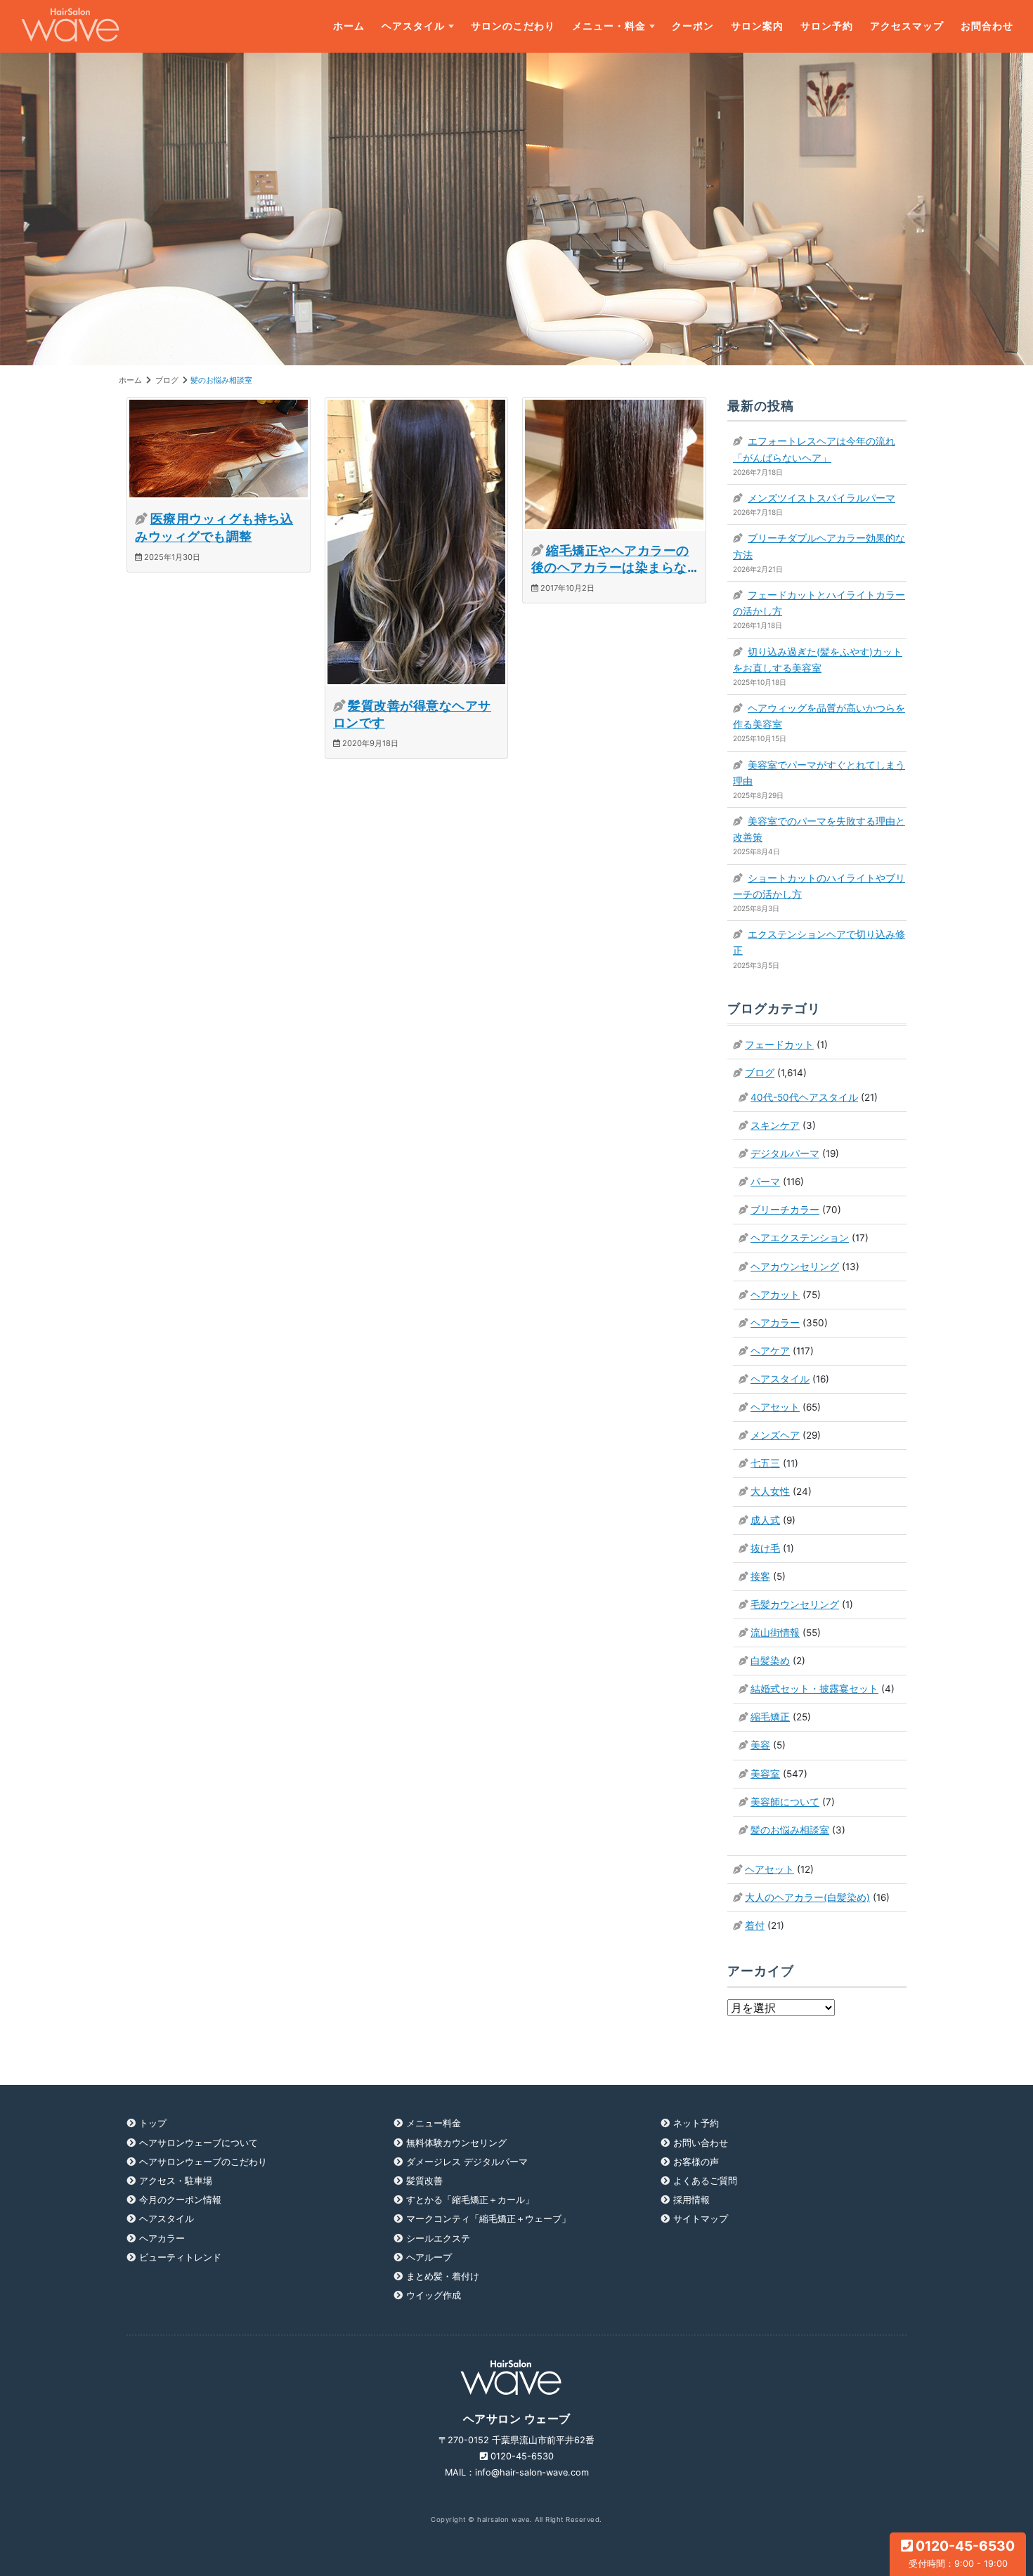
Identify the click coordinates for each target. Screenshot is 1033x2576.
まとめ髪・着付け (443, 2276)
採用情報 (691, 2200)
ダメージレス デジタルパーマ (467, 2162)
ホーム (349, 26)
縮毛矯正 (770, 1717)
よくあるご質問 (705, 2181)
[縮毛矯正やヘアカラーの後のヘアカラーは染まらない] (614, 463)
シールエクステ (438, 2238)
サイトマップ (701, 2219)
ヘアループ (429, 2257)
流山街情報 (775, 1633)
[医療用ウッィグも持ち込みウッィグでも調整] (219, 447)
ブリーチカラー (785, 1210)
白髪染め (770, 1661)
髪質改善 (424, 2181)
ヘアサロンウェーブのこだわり (203, 2162)
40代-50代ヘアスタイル (804, 1097)
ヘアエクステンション (800, 1238)
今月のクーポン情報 (180, 2200)
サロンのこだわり (513, 26)
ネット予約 (696, 2123)
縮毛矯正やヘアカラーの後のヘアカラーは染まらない (610, 568)
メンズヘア (775, 1435)
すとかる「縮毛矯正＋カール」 (470, 2200)
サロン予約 (827, 26)
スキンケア (775, 1125)
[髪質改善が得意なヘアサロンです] (417, 541)
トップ (153, 2123)
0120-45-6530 (962, 2553)
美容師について (785, 1802)
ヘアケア (770, 1351)
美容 (760, 1745)
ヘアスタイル (413, 26)
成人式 (765, 1520)
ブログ (760, 1073)
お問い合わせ (701, 2143)
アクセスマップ (907, 26)
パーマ (765, 1182)
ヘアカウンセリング (795, 1267)
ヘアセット (775, 1407)
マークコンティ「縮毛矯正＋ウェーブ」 (488, 2219)
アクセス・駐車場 (176, 2181)
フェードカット (779, 1045)
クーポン (693, 26)
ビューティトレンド (180, 2257)
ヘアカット (775, 1295)
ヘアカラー (775, 1323)
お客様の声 (696, 2162)
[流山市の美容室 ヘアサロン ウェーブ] (70, 26)
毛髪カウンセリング (795, 1604)
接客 (760, 1576)
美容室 (765, 1774)
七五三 (765, 1463)
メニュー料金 (434, 2123)
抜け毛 (765, 1548)
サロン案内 (757, 26)
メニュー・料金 (609, 26)
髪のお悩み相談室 (790, 1830)
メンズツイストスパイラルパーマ (821, 498)
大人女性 (770, 1491)
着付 (755, 1926)
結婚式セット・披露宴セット (814, 1689)
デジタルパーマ (785, 1153)
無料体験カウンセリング (456, 2143)
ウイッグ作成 (434, 2295)
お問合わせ (987, 26)
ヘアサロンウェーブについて (199, 2143)
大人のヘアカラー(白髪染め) (807, 1897)
